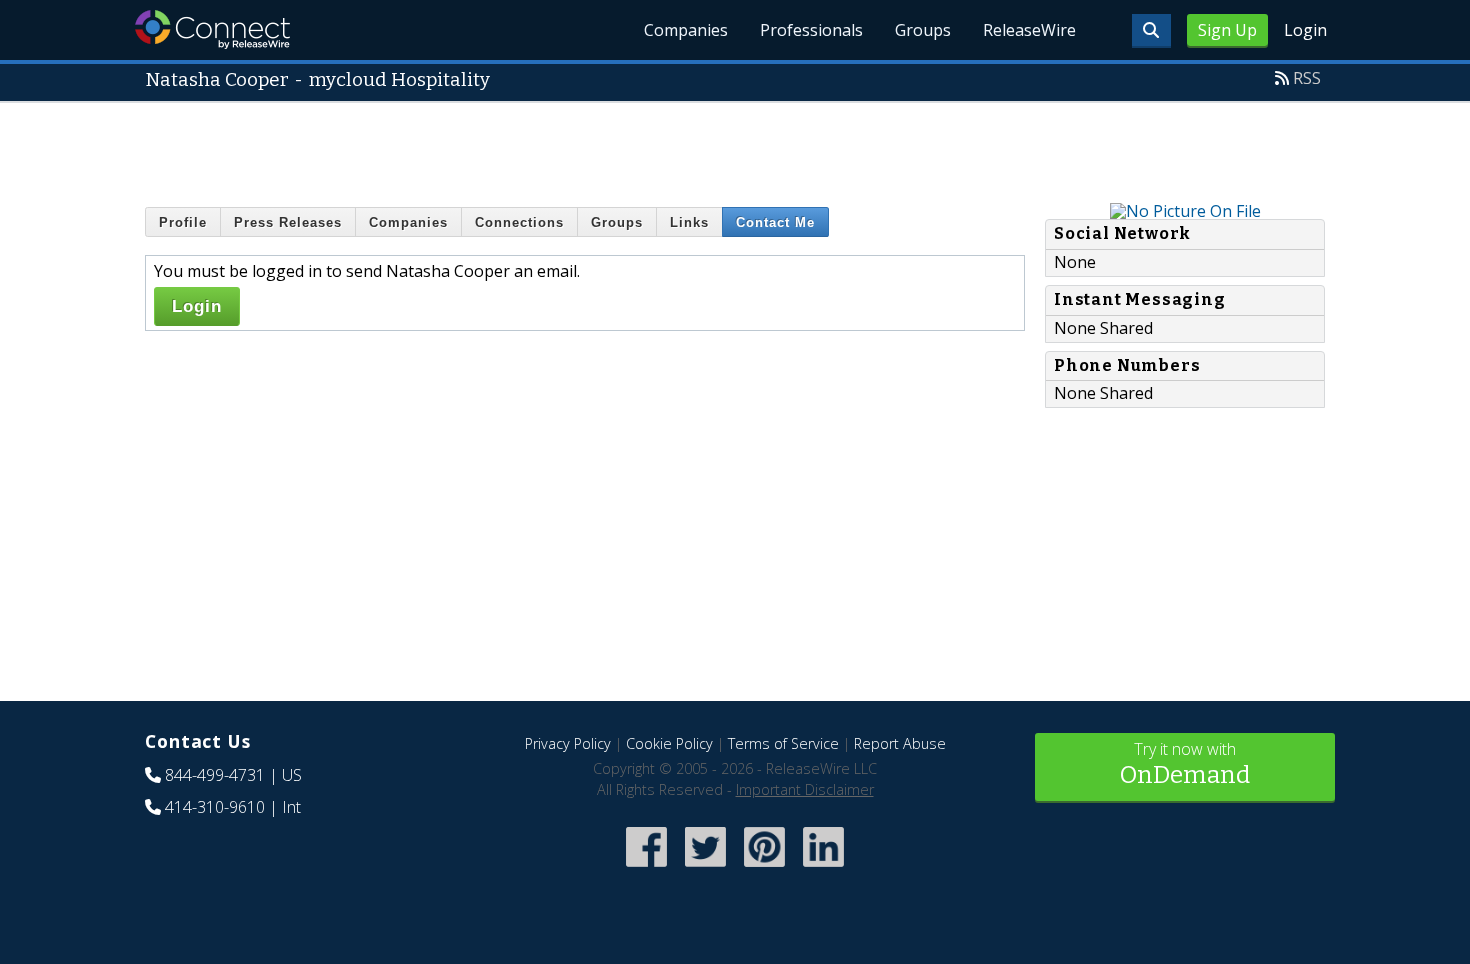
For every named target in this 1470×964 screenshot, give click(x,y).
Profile (183, 222)
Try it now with (1185, 763)
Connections (519, 222)
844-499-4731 (215, 775)
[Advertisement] (735, 148)
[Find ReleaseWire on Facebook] (646, 868)
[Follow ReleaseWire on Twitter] (705, 868)
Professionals (811, 30)
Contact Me (775, 222)
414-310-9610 (215, 807)
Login (1305, 30)
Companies (686, 30)
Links (689, 222)
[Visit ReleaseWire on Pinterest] (764, 868)
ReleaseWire (1029, 30)
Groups (923, 30)
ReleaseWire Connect (212, 29)
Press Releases (288, 222)
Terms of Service (783, 743)
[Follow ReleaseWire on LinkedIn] (823, 868)
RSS (1307, 78)
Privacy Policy (568, 743)
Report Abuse (900, 743)
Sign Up (1227, 30)
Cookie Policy (669, 743)
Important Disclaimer (805, 789)
